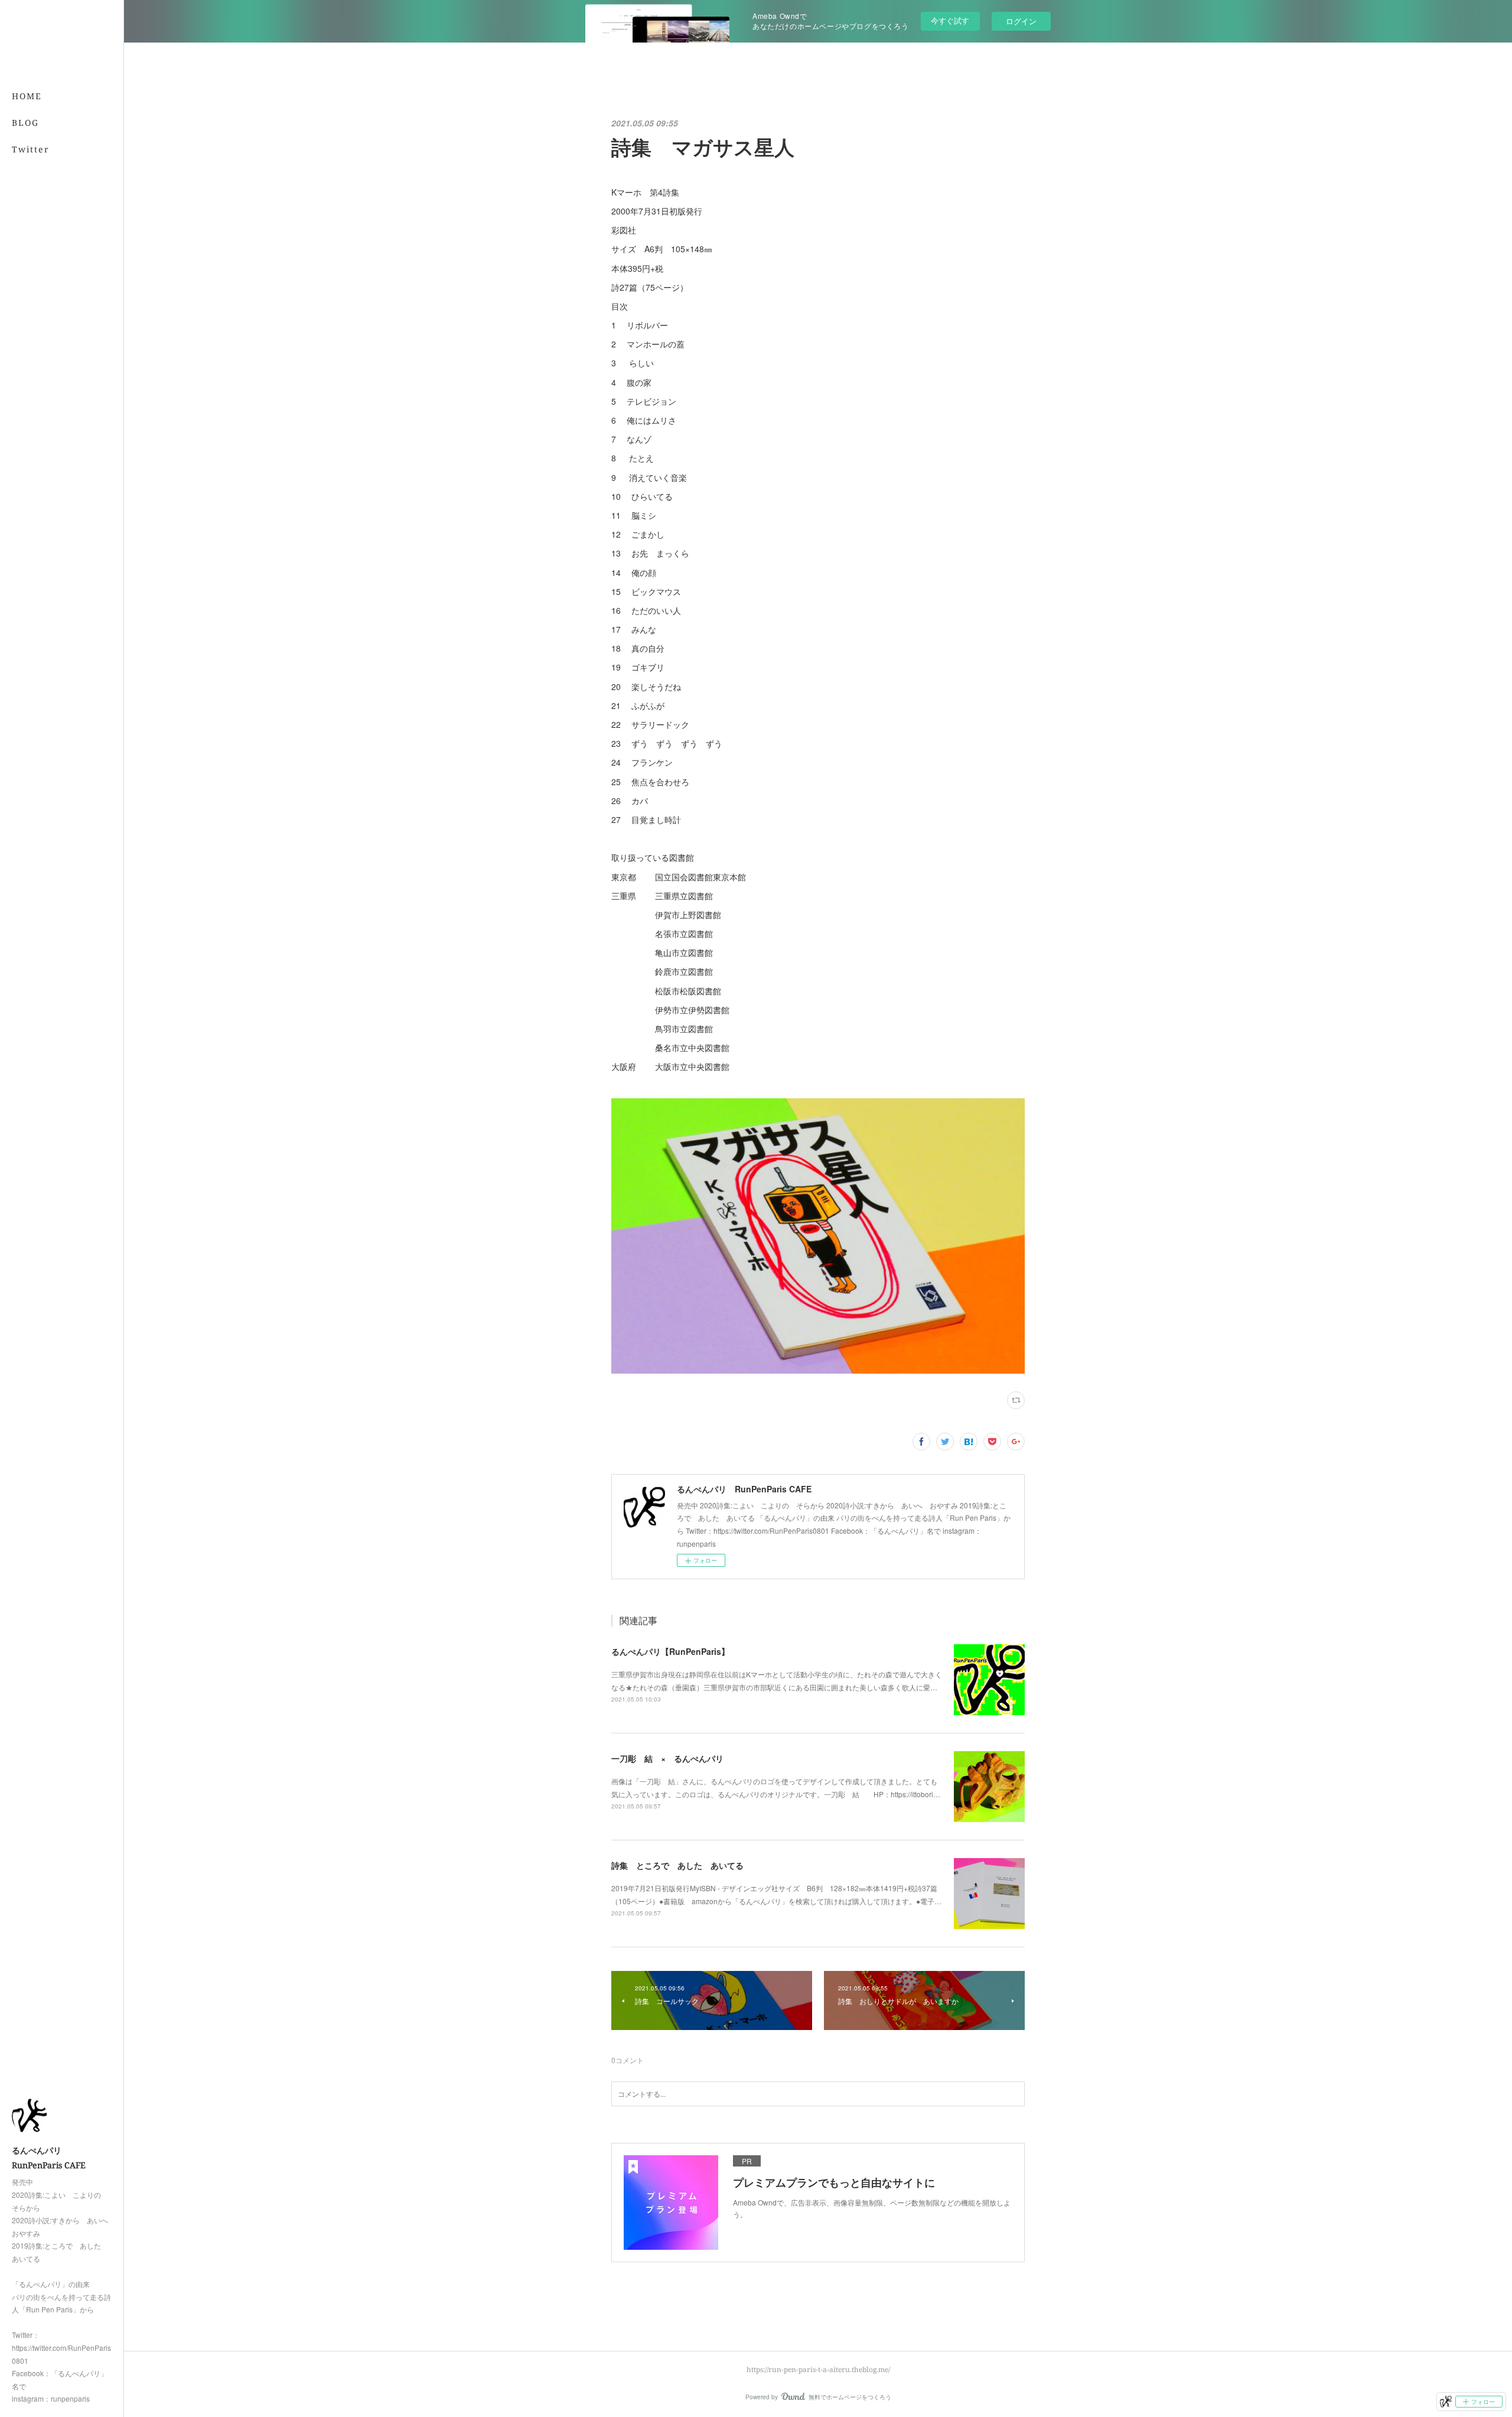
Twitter (31, 149)
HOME (27, 96)
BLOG (25, 123)
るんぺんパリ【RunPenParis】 (670, 1651)
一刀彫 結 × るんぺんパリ (667, 1758)
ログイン (1021, 21)
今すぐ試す (950, 20)
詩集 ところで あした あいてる (677, 1865)
